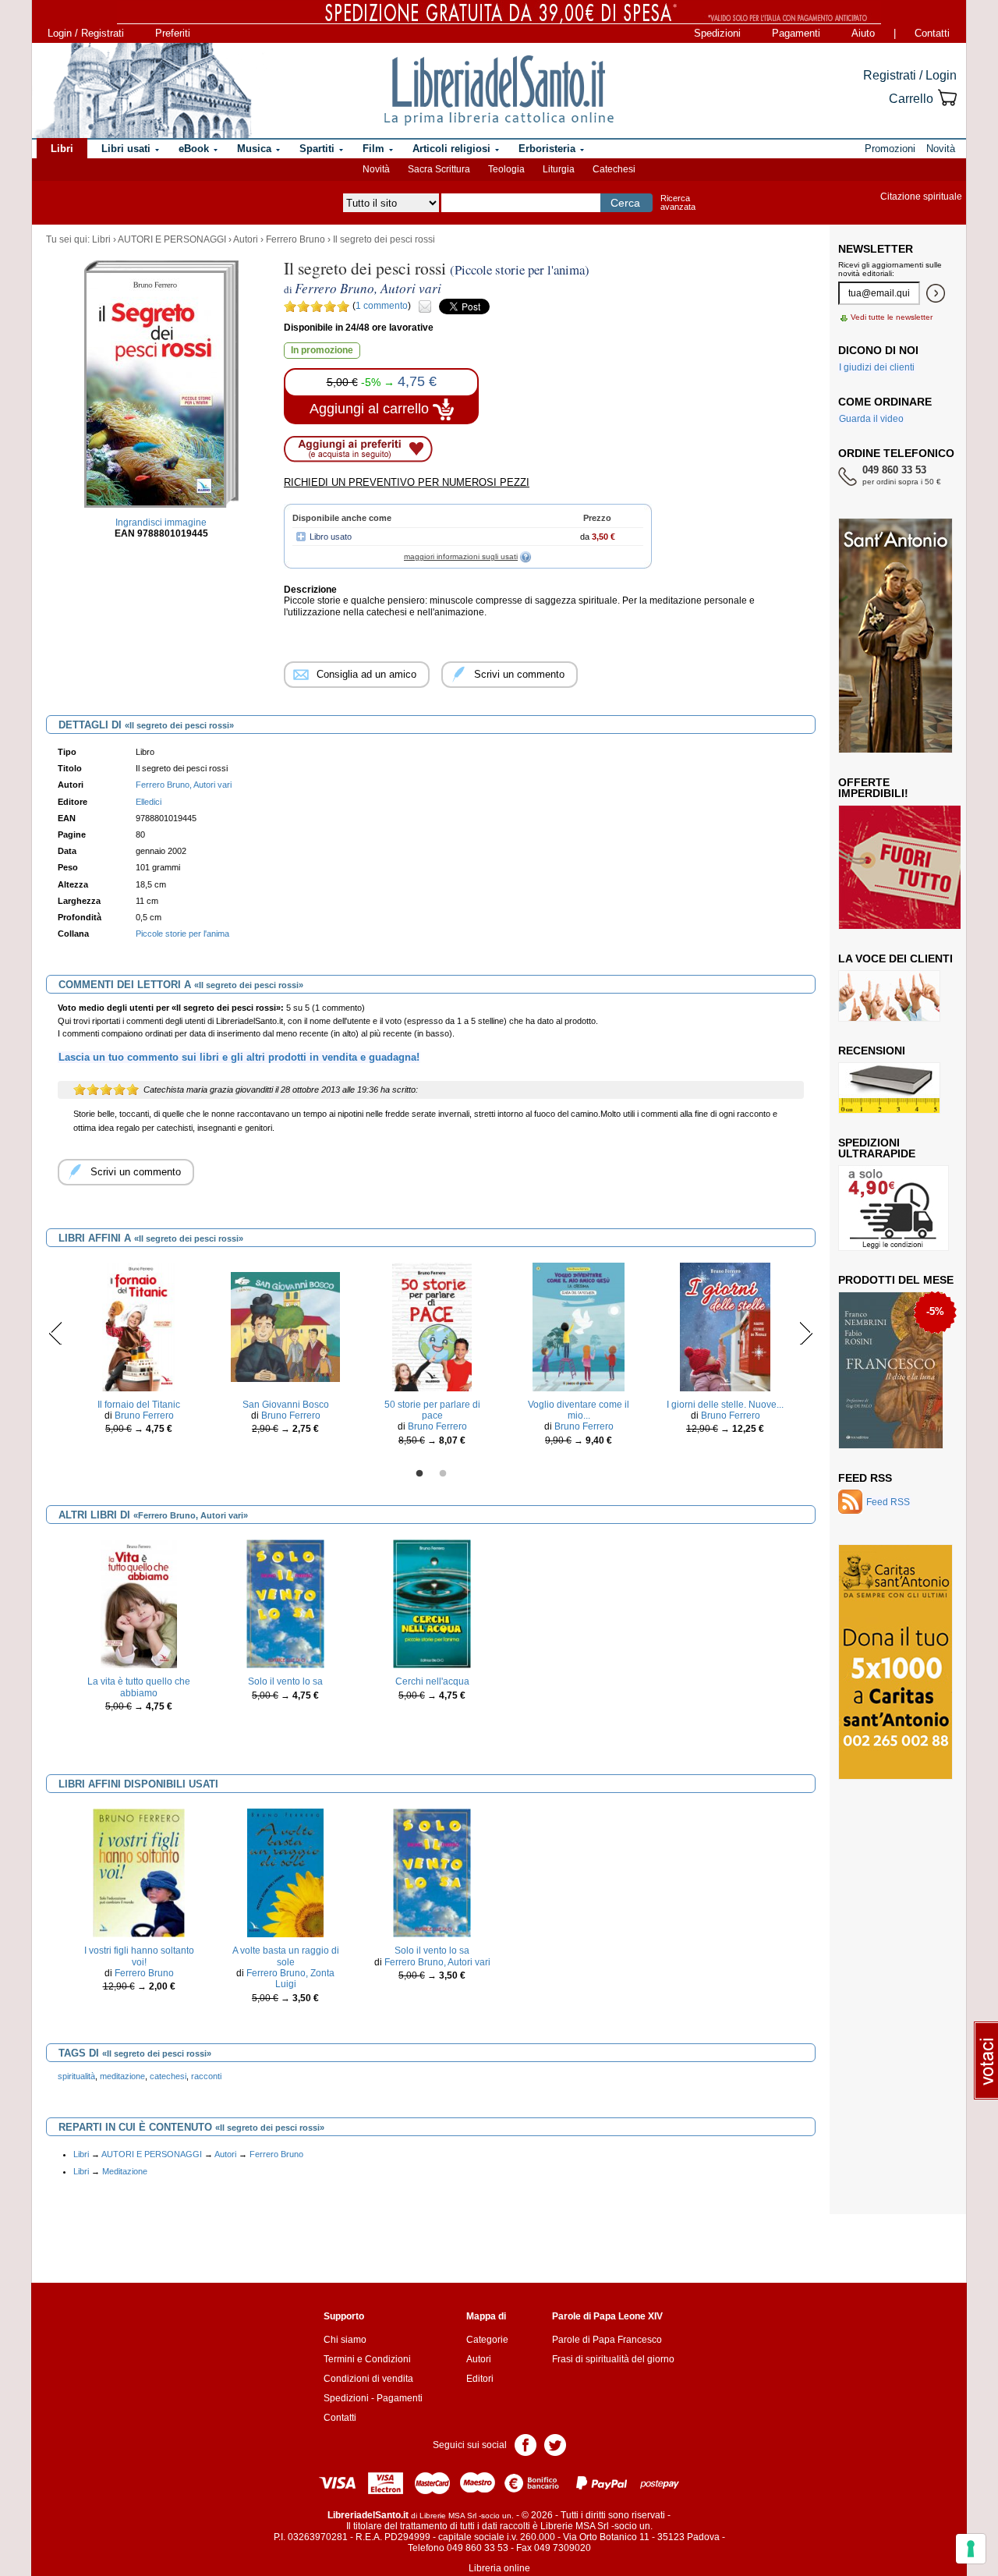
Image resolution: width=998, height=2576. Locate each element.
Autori (246, 239)
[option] (139, 1353)
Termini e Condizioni (367, 2359)
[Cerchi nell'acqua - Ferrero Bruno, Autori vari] (432, 1603)
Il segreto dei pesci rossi (384, 239)
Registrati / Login (910, 75)
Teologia (506, 169)
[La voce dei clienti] (889, 995)
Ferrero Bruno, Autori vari (437, 1962)
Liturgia (559, 169)
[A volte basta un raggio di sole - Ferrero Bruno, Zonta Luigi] (285, 1873)
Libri (101, 239)
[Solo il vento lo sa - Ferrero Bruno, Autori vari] (285, 1603)
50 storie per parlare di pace (432, 1410)
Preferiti (173, 33)
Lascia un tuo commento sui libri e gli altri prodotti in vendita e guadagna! (239, 1057)
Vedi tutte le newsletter (892, 317)
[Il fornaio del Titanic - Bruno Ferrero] (139, 1326)
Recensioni (872, 1051)
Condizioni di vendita (368, 2379)
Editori (480, 2379)
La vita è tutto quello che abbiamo (139, 1687)
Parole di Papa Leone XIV (607, 2316)
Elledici (149, 802)
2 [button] (443, 1474)
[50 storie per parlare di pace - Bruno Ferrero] (432, 1326)
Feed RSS (865, 1478)
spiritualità (76, 2076)
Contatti (932, 33)
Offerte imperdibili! (873, 788)
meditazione (122, 2076)
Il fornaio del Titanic (139, 1405)
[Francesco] (891, 1369)
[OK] (936, 293)
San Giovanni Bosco (286, 1405)
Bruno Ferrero (144, 1416)
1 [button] (419, 1474)
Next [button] (806, 1333)
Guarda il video (871, 419)
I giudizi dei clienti (877, 367)
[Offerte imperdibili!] (905, 866)
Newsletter (876, 249)
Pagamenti (796, 33)
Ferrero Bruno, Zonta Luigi (290, 1979)
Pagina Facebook (526, 2444)
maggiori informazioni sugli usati (461, 556)
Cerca (625, 203)
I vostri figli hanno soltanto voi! (139, 1956)
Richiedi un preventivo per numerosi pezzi (407, 482)
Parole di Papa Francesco (607, 2340)
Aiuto (863, 33)
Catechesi (614, 169)
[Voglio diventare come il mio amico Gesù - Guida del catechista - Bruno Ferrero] (579, 1326)
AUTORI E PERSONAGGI (172, 239)
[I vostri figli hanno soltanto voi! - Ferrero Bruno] (139, 1873)
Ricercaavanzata (678, 202)
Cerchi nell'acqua (432, 1681)
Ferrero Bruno (296, 239)
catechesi (168, 2076)
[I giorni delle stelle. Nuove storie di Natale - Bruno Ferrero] (725, 1326)
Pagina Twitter (555, 2444)
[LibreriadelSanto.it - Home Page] (499, 90)
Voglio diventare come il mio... (579, 1410)
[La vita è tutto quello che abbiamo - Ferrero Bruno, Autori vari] (139, 1603)
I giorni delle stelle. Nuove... (725, 1405)
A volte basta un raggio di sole (286, 1956)
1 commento (382, 306)
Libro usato (331, 537)
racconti (206, 2076)
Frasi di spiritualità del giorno (613, 2359)
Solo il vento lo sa (285, 1681)
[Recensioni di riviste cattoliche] (889, 1087)
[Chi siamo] (143, 90)
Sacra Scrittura (439, 169)
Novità (376, 169)
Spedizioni (717, 33)
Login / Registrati (86, 33)
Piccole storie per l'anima (182, 934)
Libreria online (499, 2568)
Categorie (487, 2340)
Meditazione (125, 2171)
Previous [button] (56, 1333)
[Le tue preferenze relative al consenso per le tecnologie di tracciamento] (971, 2549)
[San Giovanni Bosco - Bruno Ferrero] (285, 1326)
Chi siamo (345, 2340)
